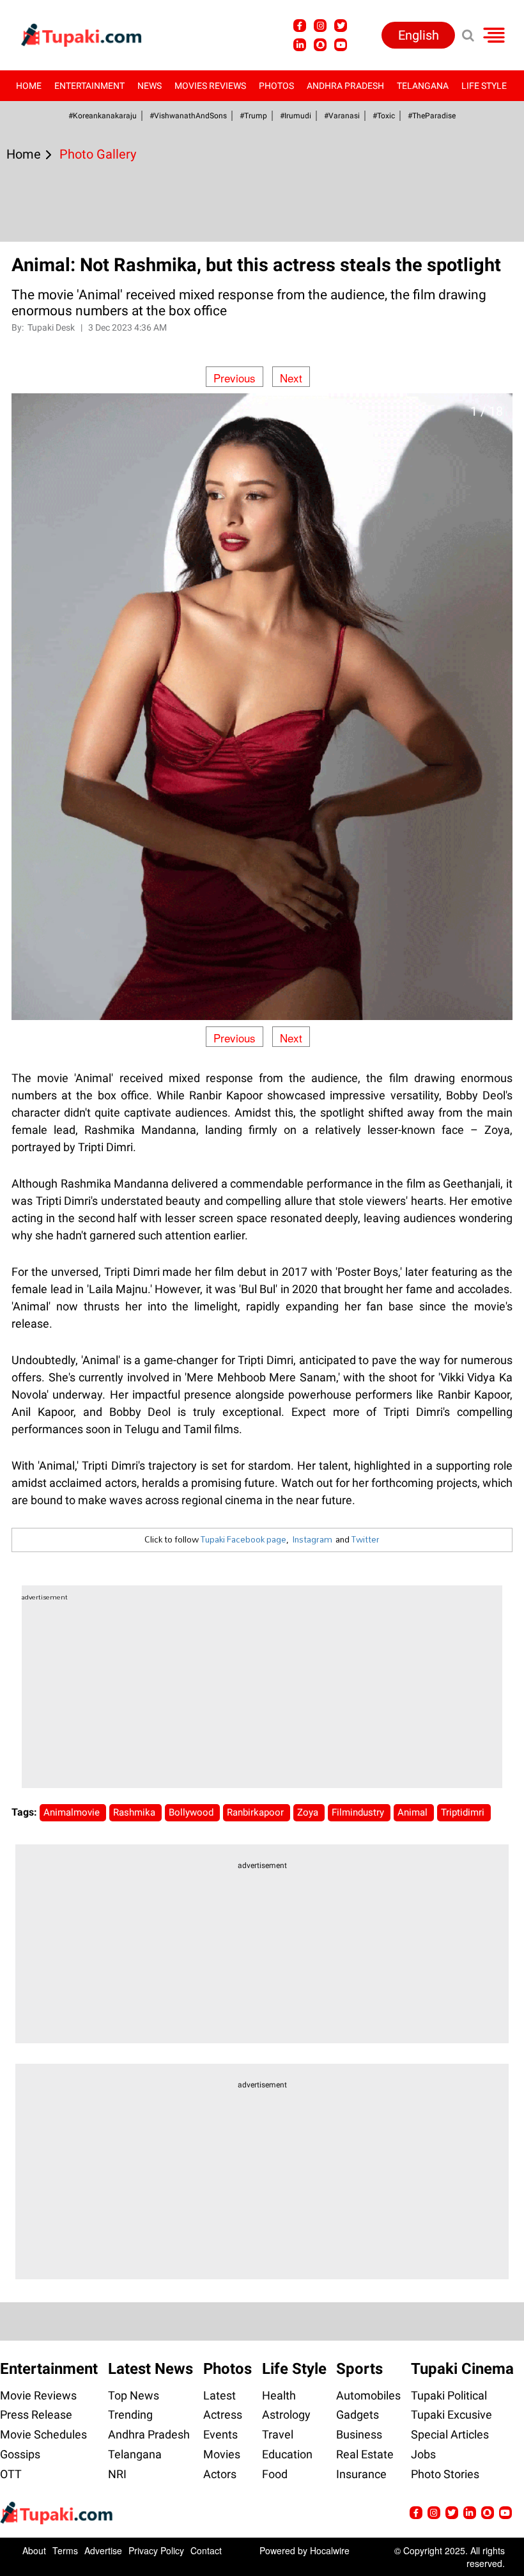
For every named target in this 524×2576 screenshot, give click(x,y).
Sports (359, 2369)
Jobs (423, 2454)
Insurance (361, 2474)
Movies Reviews (210, 86)
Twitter (366, 1539)
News (150, 86)
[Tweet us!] (341, 26)
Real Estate (365, 2454)
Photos (276, 86)
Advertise (103, 2550)
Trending (130, 2415)
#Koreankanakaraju (103, 116)
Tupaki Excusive (451, 2415)
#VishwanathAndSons (188, 116)
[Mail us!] (505, 2513)
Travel (278, 2434)
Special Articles (450, 2434)
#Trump (253, 116)
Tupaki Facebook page (243, 1539)
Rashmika (135, 1812)
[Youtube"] (341, 45)
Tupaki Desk (52, 327)
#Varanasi (342, 116)
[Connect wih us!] (300, 45)
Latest (220, 2395)
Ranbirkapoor (257, 1812)
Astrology (286, 2415)
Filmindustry (359, 1812)
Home (29, 86)
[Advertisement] (58, 720)
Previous (235, 378)
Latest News (150, 2369)
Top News (134, 2395)
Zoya (309, 1812)
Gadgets (358, 2415)
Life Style (484, 86)
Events (220, 2434)
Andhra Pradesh (345, 86)
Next (291, 378)
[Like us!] (300, 26)
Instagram (312, 1539)
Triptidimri (464, 1812)
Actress (223, 2415)
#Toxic (384, 116)
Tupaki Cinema (462, 2369)
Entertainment (89, 86)
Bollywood (192, 1812)
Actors (220, 2474)
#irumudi (296, 116)
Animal (414, 1812)
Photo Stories (445, 2474)
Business (359, 2434)
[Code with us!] (320, 45)
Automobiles (368, 2395)
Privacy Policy (156, 2550)
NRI (117, 2474)
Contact (206, 2550)
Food (275, 2474)
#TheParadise (432, 116)
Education (287, 2454)
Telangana (423, 86)
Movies (222, 2454)
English (419, 35)
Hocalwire (330, 2550)
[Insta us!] (320, 26)
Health (279, 2395)
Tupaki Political (449, 2395)
